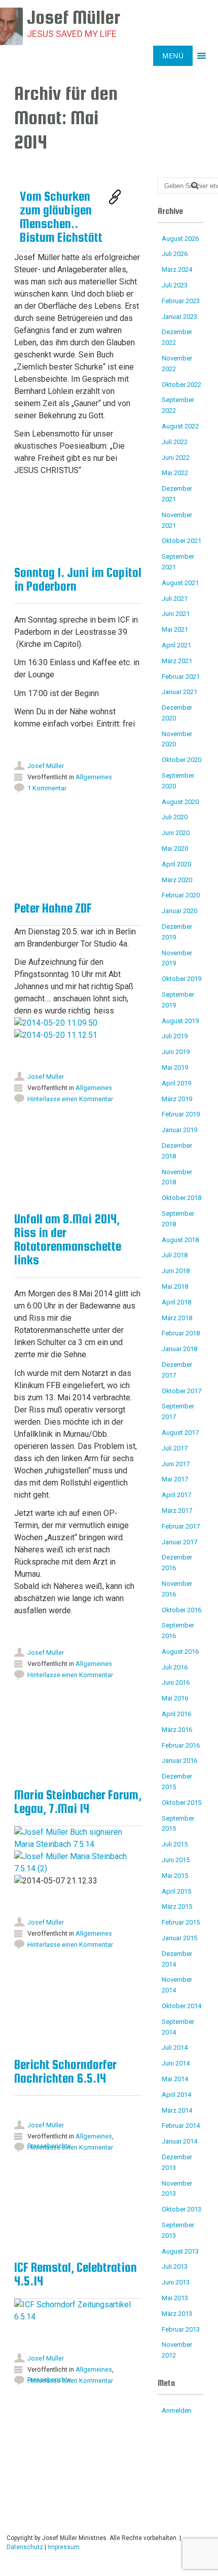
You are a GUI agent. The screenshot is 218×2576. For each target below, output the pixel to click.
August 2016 (180, 1652)
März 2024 (177, 269)
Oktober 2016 (181, 1610)
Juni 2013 (176, 2282)
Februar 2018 (181, 1333)
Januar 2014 (179, 2141)
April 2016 (176, 1714)
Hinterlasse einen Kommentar (70, 1675)
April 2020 (176, 864)
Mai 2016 (175, 1698)
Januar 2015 (179, 1938)
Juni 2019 (176, 1052)
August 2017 (180, 1432)
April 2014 (176, 2095)
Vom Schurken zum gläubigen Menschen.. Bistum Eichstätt (61, 217)
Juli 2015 (175, 1844)
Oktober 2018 (181, 1198)
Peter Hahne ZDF (53, 908)
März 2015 (177, 1907)
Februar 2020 (181, 895)
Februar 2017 (181, 1526)
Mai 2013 (175, 2298)
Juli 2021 (175, 598)
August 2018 (180, 1240)
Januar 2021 (179, 692)
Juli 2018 (175, 1255)
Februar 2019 (181, 1114)
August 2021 (180, 583)
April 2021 (176, 645)
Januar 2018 (179, 1349)
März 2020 (177, 880)
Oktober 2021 (181, 541)
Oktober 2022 (181, 385)
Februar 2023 (181, 301)
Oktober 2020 (181, 760)
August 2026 (180, 239)
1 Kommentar (47, 788)
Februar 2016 (181, 1745)
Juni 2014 (176, 2063)
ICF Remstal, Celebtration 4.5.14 (76, 2274)
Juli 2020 (175, 817)
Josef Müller (46, 766)
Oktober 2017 (181, 1391)
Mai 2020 (175, 848)
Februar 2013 (181, 2329)
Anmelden (177, 2410)
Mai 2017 (175, 1479)
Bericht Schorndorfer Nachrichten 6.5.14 (65, 2071)
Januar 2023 (179, 317)
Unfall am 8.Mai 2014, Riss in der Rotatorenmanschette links (68, 1239)
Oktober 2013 (181, 2209)
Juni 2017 (176, 1464)
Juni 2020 (176, 833)
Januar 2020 (179, 911)
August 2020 (180, 802)
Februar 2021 (181, 677)
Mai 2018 (175, 1286)
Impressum (64, 2547)
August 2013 (180, 2251)
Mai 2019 (175, 1067)
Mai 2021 (175, 629)
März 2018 (177, 1318)
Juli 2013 (175, 2266)
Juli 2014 (175, 2047)
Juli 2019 (175, 1036)
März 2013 (177, 2314)
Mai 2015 (175, 1876)
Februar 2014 (181, 2126)
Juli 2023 (175, 285)
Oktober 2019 (181, 979)
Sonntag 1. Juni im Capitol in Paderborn (78, 579)
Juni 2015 (176, 1860)
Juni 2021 (176, 614)
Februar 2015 (181, 1922)
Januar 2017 (179, 1542)
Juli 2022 (175, 442)
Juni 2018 (176, 1271)
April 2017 (176, 1495)
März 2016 (177, 1730)
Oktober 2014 (181, 2006)
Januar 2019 (179, 1130)
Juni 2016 (176, 1682)
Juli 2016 (175, 1667)
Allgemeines (94, 777)
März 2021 (177, 661)
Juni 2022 (176, 458)
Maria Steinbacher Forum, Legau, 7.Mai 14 (78, 1802)
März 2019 (177, 1099)
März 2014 (177, 2110)
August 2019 (180, 1021)
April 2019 (176, 1083)
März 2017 (177, 1511)
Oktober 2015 (181, 1803)
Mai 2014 (175, 2079)
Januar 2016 (179, 1761)
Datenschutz (25, 2547)
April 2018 (176, 1302)
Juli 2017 (175, 1448)
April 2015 (176, 1891)
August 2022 (180, 426)
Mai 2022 (175, 473)
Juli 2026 (175, 254)
